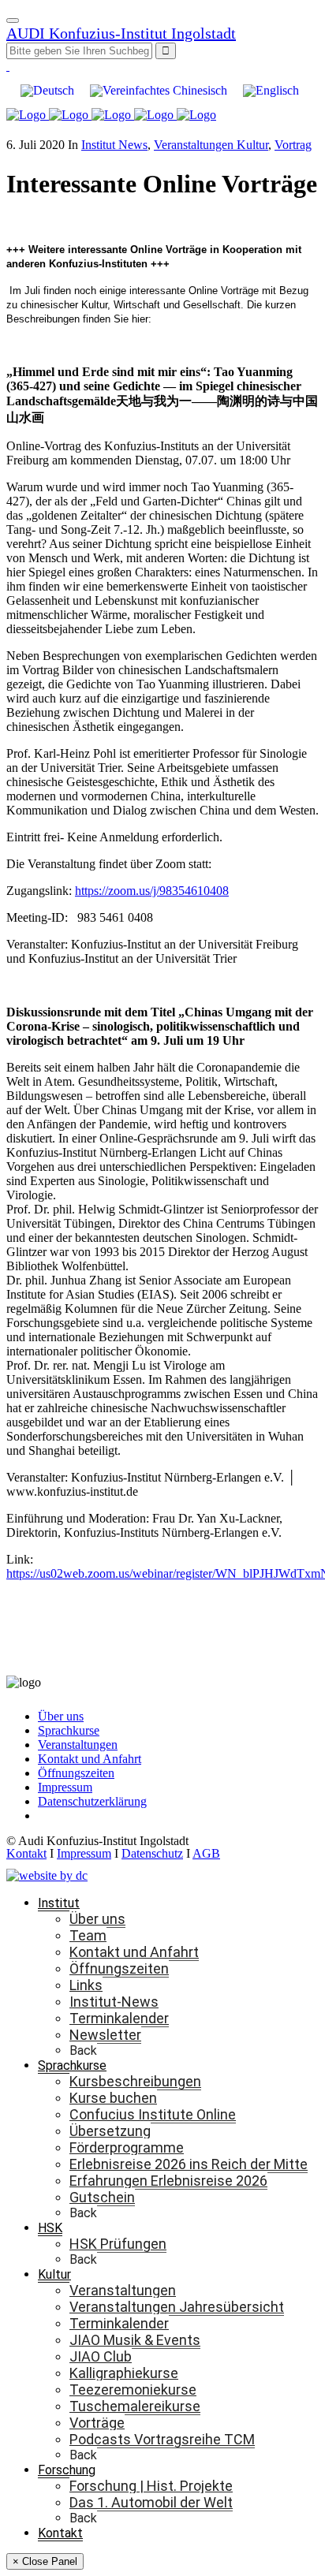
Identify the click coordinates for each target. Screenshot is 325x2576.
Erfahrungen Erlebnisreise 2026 (168, 2181)
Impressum (65, 1787)
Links (86, 1985)
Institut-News (114, 2002)
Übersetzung (110, 2131)
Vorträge (97, 2423)
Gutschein (102, 2197)
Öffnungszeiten (76, 1773)
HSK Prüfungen (118, 2244)
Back (83, 2050)
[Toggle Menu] (13, 21)
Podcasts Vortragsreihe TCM (162, 2439)
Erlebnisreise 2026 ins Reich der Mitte (189, 2164)
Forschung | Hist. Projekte (151, 2486)
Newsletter (105, 2035)
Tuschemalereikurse (135, 2406)
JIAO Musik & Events (135, 2340)
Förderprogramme (127, 2147)
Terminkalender (119, 2018)
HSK (50, 2228)
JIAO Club (101, 2356)
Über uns (61, 1716)
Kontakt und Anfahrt (90, 1759)
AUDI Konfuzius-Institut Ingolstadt (121, 33)
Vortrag (293, 145)
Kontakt (26, 1853)
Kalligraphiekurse (124, 2373)
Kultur (54, 2274)
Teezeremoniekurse (133, 2390)
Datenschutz (152, 1853)
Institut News (114, 145)
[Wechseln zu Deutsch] (47, 91)
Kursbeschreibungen (135, 2081)
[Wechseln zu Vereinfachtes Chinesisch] (159, 91)
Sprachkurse (69, 1730)
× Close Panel (45, 2561)
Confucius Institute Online (153, 2114)
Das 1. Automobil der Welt (151, 2502)
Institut (59, 1903)
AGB (206, 1853)
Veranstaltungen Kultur (211, 145)
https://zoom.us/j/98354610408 (152, 891)
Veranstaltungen (78, 1745)
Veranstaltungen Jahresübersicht (177, 2307)
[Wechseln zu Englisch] (271, 91)
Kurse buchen (113, 2098)
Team (88, 1935)
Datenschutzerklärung (92, 1801)
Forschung (67, 2470)
